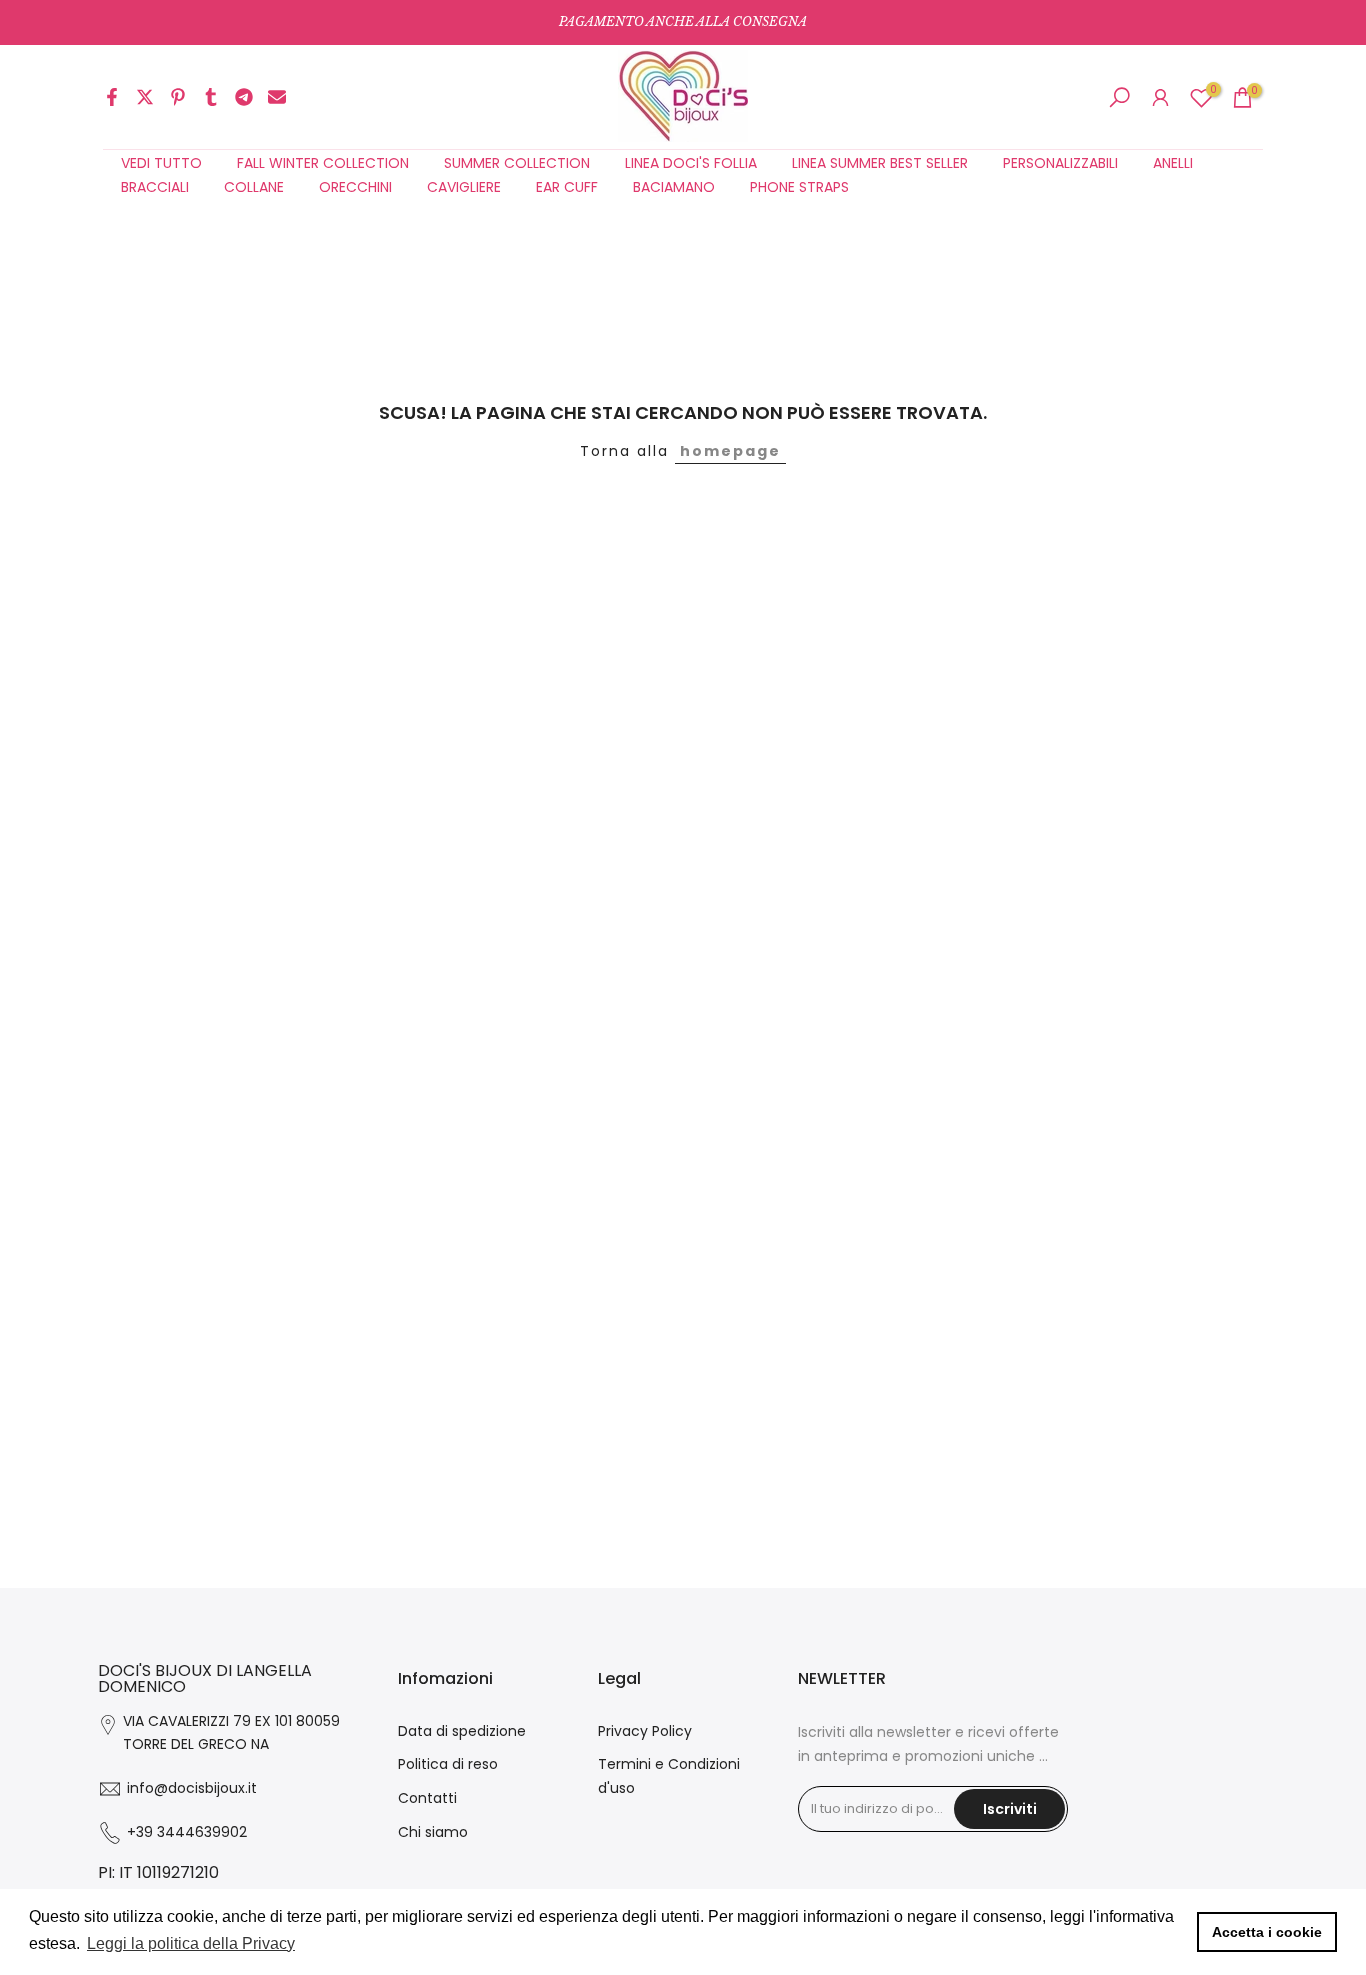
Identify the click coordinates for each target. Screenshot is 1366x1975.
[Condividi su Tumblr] (211, 97)
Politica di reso (448, 1764)
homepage (730, 451)
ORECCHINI (355, 187)
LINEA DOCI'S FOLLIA (691, 163)
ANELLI (1173, 163)
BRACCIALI (155, 187)
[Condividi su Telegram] (244, 97)
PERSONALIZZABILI (1060, 163)
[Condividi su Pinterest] (178, 97)
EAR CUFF (567, 187)
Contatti (427, 1798)
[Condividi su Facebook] (112, 97)
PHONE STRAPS (799, 187)
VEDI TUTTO (161, 163)
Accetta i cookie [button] (1267, 1932)
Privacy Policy (645, 1731)
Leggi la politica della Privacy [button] (191, 1943)
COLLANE (254, 187)
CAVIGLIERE (464, 187)
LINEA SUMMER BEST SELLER (880, 163)
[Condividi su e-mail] (277, 97)
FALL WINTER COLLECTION (323, 163)
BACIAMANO (674, 187)
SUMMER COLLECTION (517, 163)
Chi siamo (433, 1832)
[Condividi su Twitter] (145, 97)
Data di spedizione (462, 1731)
